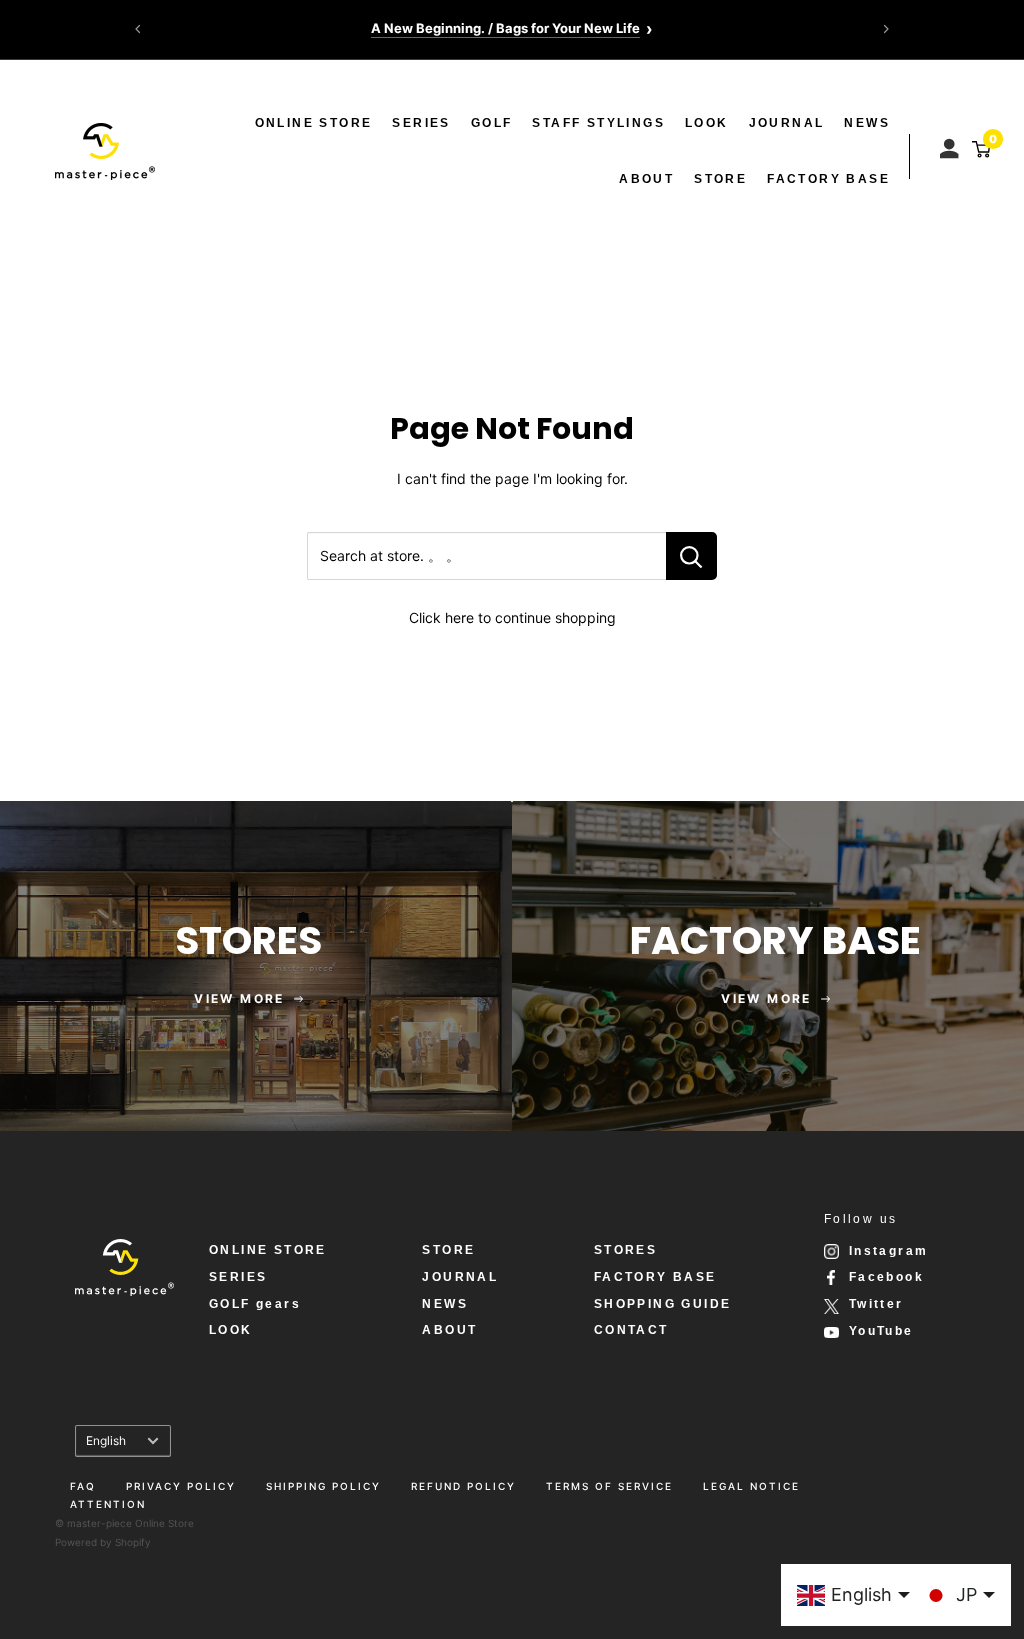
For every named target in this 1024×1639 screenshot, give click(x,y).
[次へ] (886, 29)
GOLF (492, 123)
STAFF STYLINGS (598, 123)
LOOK (707, 123)
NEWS (867, 123)
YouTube (881, 1331)
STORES (625, 1250)
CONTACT (631, 1330)
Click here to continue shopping (512, 617)
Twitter (876, 1304)
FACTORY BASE (828, 179)
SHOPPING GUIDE (663, 1304)
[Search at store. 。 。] (691, 556)
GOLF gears (255, 1304)
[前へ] (138, 29)
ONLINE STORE (314, 123)
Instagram (889, 1251)
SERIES (421, 123)
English (106, 1440)
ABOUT (646, 179)
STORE (720, 179)
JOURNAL (787, 123)
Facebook (886, 1277)
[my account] (951, 144)
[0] (978, 149)
